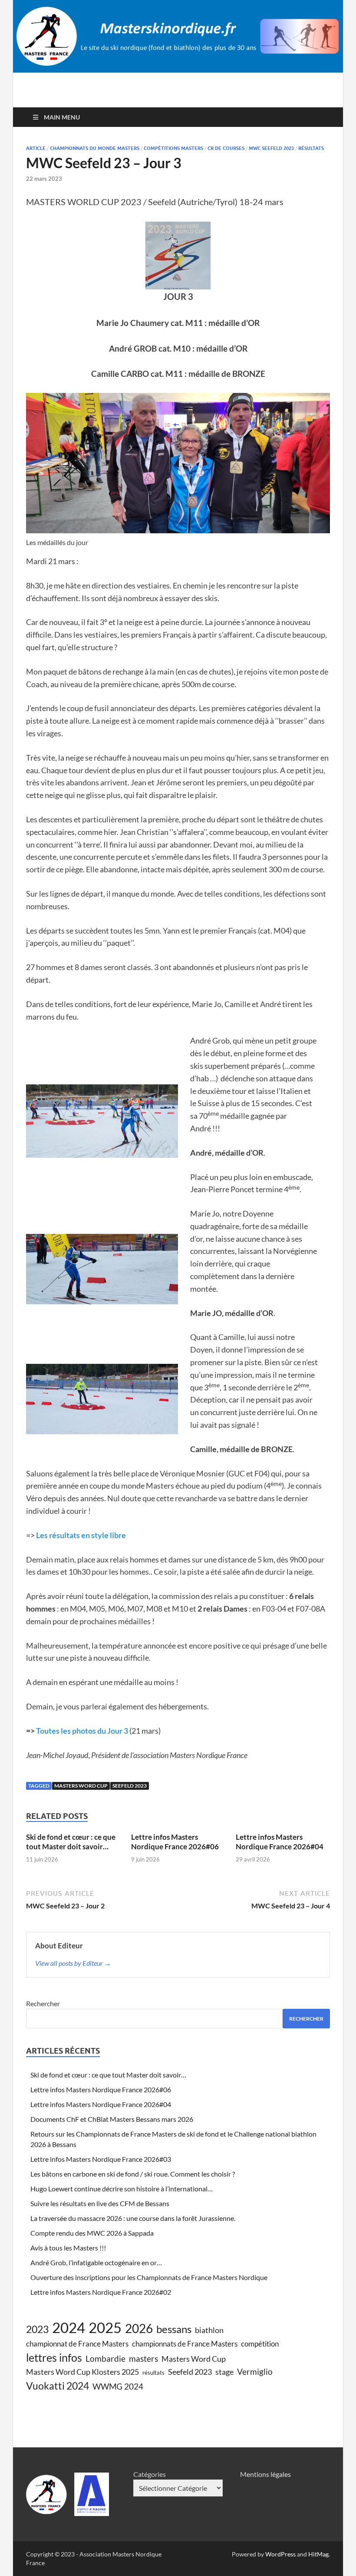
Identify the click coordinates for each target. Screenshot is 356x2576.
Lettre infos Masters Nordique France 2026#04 (280, 1842)
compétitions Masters (173, 148)
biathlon (209, 2330)
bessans (174, 2329)
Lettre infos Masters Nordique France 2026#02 (101, 2292)
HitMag (318, 2554)
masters (143, 2358)
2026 (139, 2328)
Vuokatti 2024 (58, 2386)
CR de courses (226, 148)
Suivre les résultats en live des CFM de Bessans (100, 2203)
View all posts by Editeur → (73, 1963)
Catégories (150, 2474)
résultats (311, 148)
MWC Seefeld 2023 (271, 148)
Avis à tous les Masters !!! (68, 2248)
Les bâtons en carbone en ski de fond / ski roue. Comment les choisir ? (133, 2174)
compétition (260, 2344)
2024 (69, 2327)
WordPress (280, 2554)
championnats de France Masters (185, 2344)
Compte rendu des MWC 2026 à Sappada (92, 2233)
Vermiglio (255, 2372)
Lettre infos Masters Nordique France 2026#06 (175, 1842)
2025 (105, 2327)
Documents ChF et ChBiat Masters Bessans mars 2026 (112, 2119)
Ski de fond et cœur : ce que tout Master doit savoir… (71, 1842)
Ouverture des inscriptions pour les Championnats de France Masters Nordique (149, 2277)
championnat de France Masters (77, 2344)
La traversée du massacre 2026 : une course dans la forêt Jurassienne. (133, 2218)
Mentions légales (265, 2474)
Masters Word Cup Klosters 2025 (82, 2372)
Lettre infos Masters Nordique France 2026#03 (101, 2159)
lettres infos (54, 2357)
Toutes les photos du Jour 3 (82, 1731)
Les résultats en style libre (81, 1535)
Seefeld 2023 (130, 1786)
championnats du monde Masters (95, 148)
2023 (37, 2329)
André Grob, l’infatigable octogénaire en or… (96, 2262)
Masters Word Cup (81, 1786)
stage (224, 2372)
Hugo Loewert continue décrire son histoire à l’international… (122, 2189)
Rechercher (43, 2003)
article (36, 148)
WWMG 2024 (118, 2386)
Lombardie (105, 2358)
